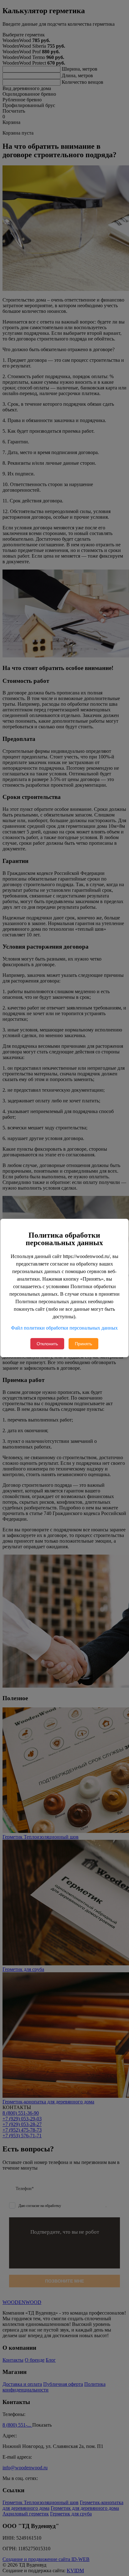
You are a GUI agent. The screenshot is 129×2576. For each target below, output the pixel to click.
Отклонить (47, 1344)
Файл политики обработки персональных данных (64, 1328)
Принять (83, 1344)
